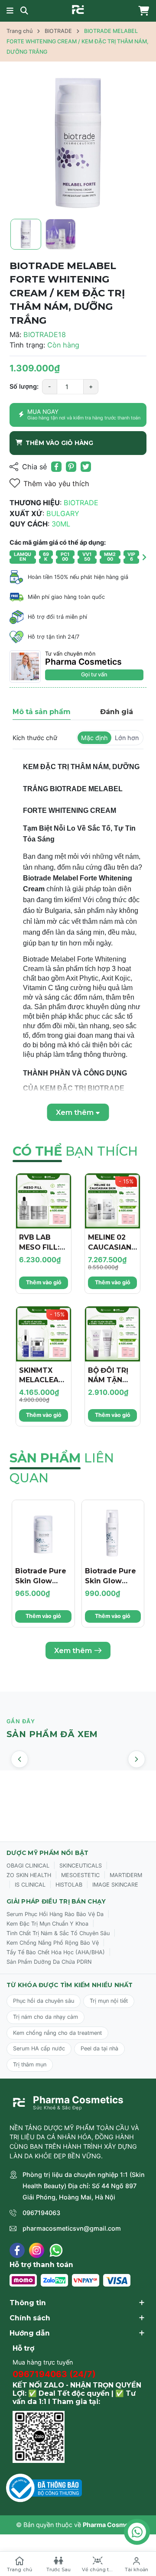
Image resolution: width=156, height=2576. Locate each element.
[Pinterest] (71, 467)
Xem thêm (73, 1650)
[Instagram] (37, 2250)
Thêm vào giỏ (44, 1282)
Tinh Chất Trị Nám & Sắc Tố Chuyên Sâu (58, 1933)
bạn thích (75, 1151)
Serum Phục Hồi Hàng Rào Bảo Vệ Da (55, 1914)
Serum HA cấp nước (39, 2048)
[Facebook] (17, 2250)
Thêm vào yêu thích (56, 484)
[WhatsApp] (56, 2250)
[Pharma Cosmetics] (78, 10)
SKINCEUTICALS (81, 1866)
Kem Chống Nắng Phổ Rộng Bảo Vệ (53, 1943)
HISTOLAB (69, 1885)
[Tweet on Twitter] (86, 467)
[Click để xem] (78, 143)
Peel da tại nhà (99, 2048)
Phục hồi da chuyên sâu (44, 2001)
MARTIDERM (126, 1875)
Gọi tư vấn (94, 674)
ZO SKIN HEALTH (29, 1875)
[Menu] (10, 11)
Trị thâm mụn (30, 2064)
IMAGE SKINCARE (115, 1885)
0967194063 (41, 2213)
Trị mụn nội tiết (109, 2001)
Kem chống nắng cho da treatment (57, 2033)
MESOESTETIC (80, 1875)
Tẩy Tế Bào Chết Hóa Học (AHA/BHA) (56, 1952)
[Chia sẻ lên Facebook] (56, 467)
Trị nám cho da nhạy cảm (45, 2017)
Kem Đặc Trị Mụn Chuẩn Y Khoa (47, 1924)
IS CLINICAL (30, 1885)
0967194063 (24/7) (54, 2374)
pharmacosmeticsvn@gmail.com (72, 2228)
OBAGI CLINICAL (28, 1866)
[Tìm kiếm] (24, 11)
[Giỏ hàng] (142, 11)
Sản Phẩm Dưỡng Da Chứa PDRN (49, 1962)
